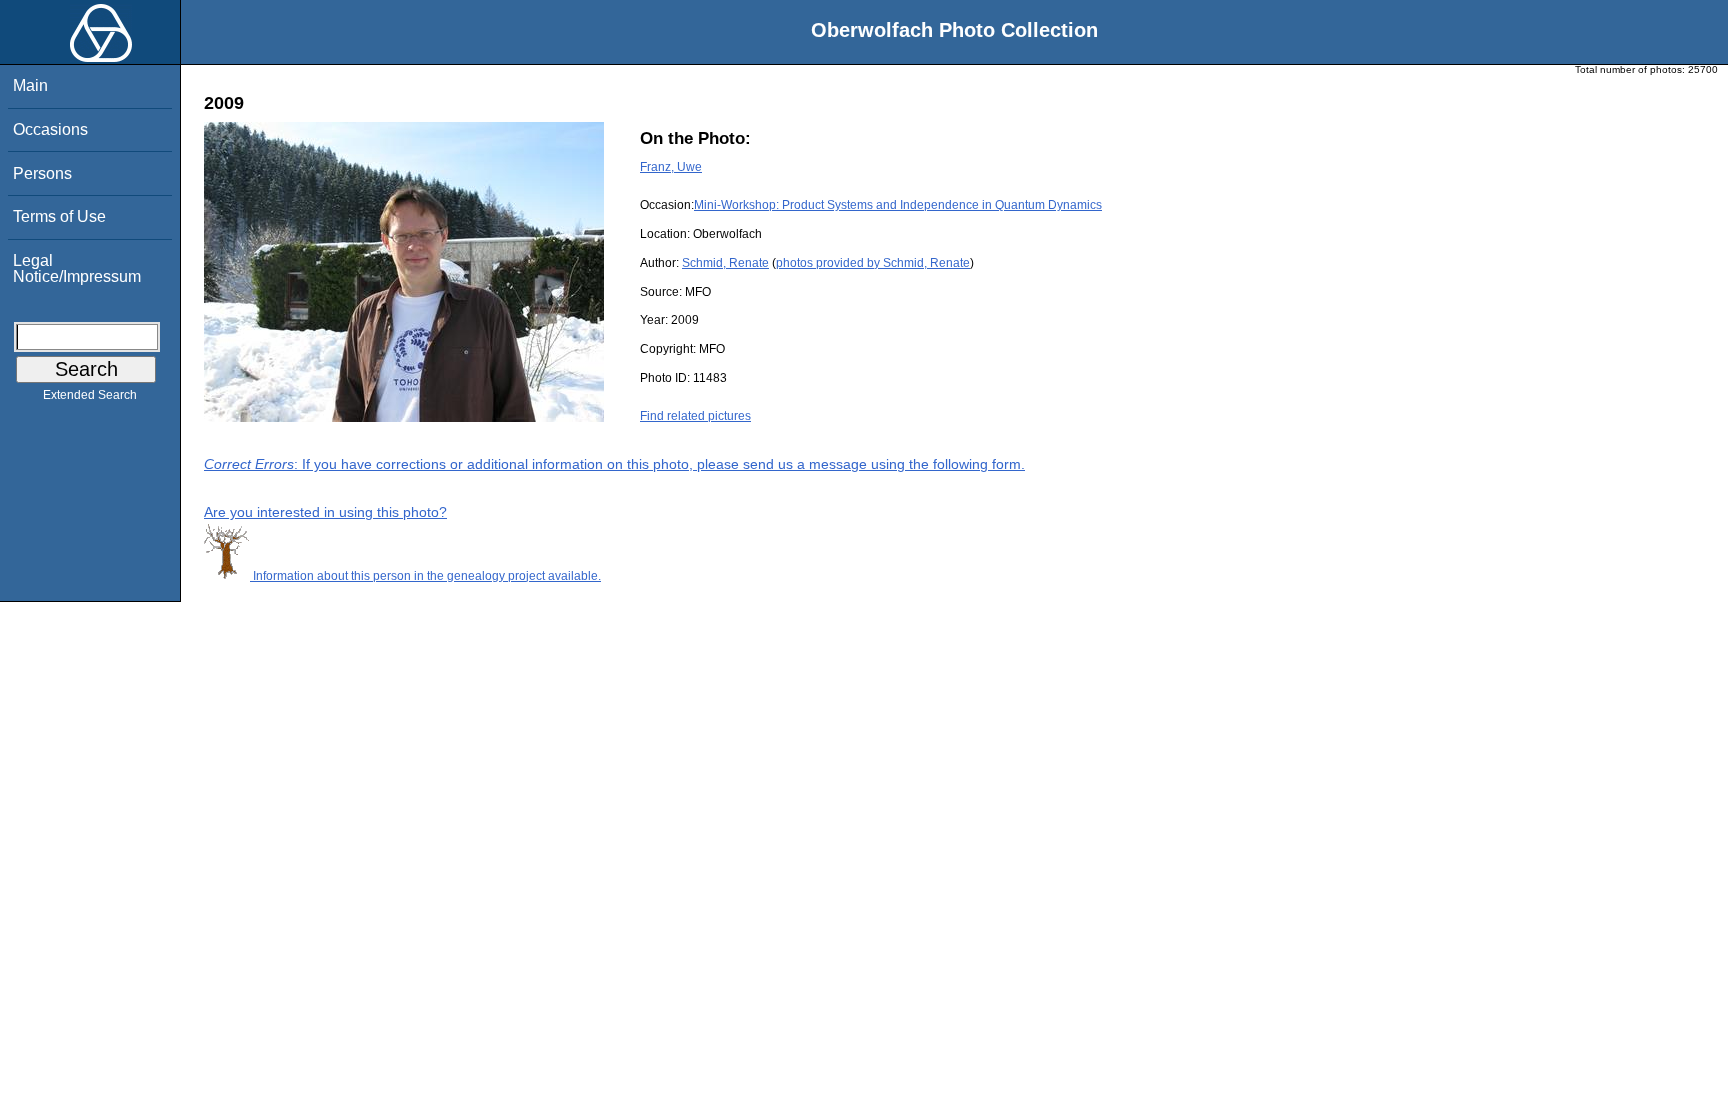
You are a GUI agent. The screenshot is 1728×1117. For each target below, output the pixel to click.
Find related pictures (695, 416)
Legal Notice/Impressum (77, 268)
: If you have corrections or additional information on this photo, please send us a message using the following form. (614, 464)
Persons (42, 173)
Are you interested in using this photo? (325, 512)
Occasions (50, 129)
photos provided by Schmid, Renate (873, 263)
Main (30, 85)
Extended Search (90, 395)
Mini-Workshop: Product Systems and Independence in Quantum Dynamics (898, 205)
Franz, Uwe (671, 167)
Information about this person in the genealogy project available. (425, 576)
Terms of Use (59, 216)
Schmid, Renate (725, 263)
